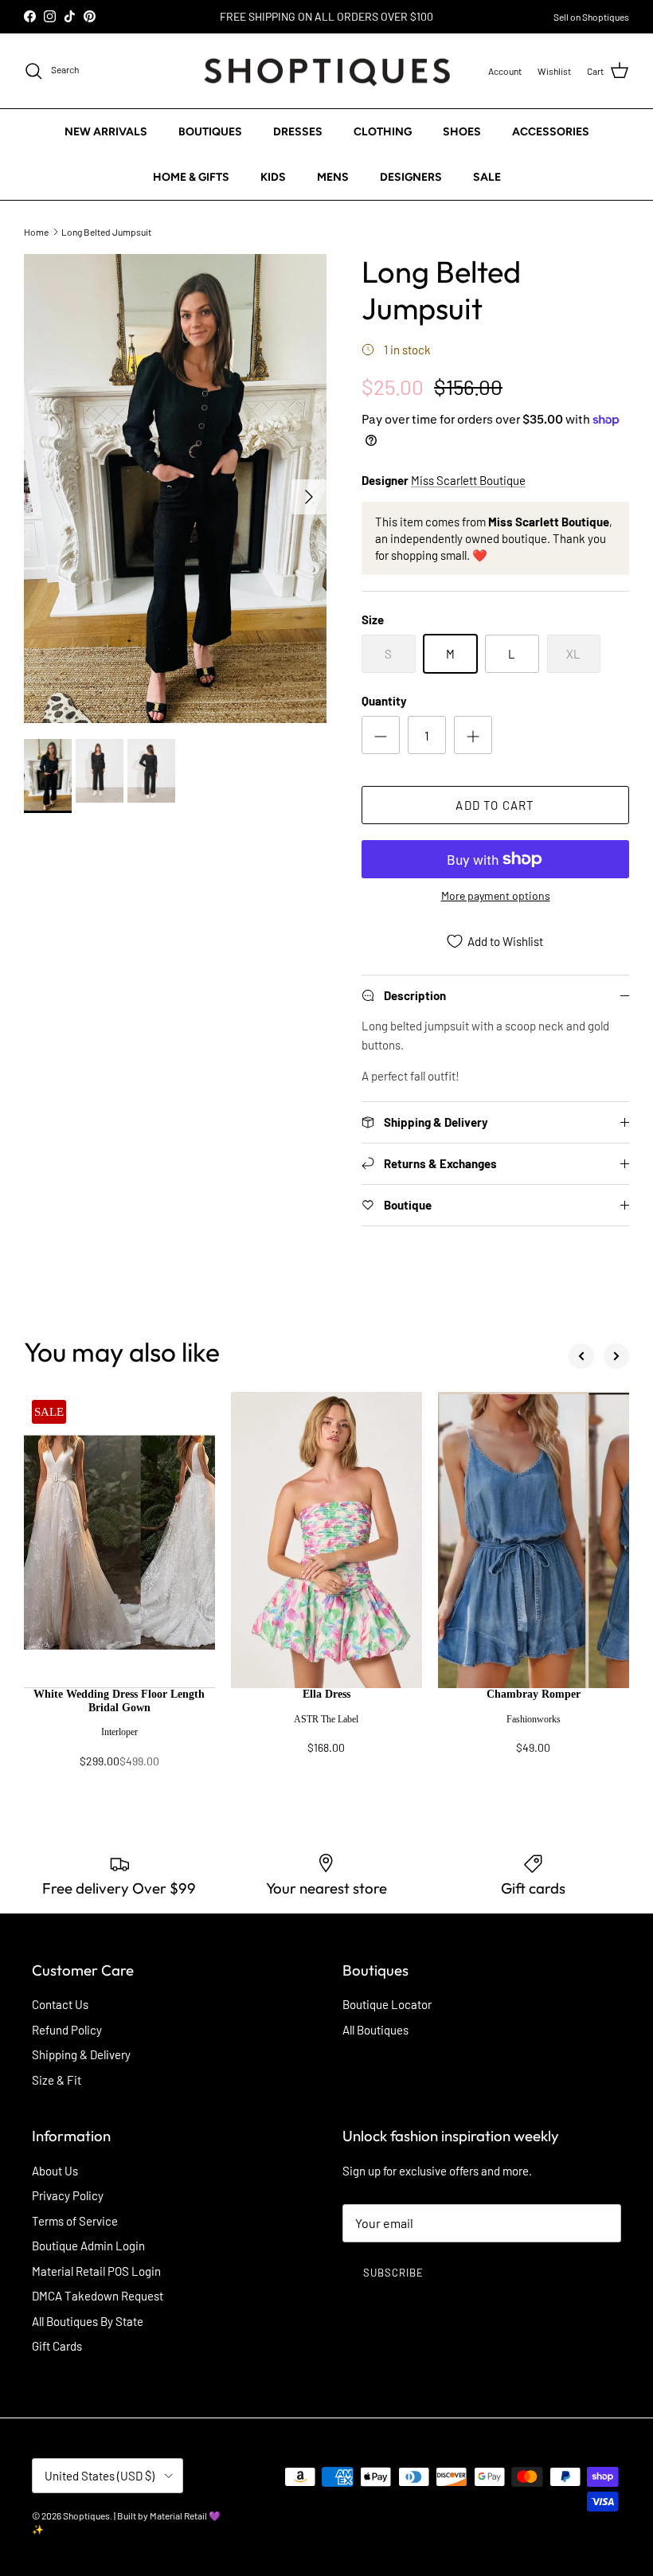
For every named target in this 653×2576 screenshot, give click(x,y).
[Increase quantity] (473, 735)
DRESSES (298, 132)
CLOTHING (383, 132)
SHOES (462, 132)
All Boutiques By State (88, 2321)
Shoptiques (86, 2515)
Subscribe (393, 2273)
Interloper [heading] (119, 1732)
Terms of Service (75, 2221)
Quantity (384, 701)
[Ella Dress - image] (326, 1540)
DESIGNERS (411, 177)
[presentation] (119, 1736)
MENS (333, 177)
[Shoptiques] (327, 71)
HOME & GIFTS (191, 177)
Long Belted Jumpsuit (106, 231)
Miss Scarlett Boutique (468, 480)
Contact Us (60, 2004)
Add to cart (495, 805)
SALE (487, 177)
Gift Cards (57, 2346)
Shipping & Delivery (81, 2054)
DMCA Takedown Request (98, 2296)
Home (36, 231)
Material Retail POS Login (96, 2271)
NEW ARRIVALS (106, 132)
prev (581, 1356)
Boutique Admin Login (88, 2246)
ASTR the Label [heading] (326, 1719)
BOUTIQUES (210, 132)
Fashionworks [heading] (534, 1719)
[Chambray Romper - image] (534, 1540)
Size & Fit (57, 2080)
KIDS (273, 177)
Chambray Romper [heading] (534, 1694)
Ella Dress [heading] (326, 1694)
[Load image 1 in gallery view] (175, 489)
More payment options (496, 896)
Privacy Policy (68, 2195)
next (616, 1356)
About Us (55, 2171)
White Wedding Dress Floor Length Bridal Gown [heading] (119, 1701)
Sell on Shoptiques (591, 17)
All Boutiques (375, 2030)
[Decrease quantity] (381, 735)
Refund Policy (67, 2030)
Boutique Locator (387, 2004)
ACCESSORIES (551, 132)
